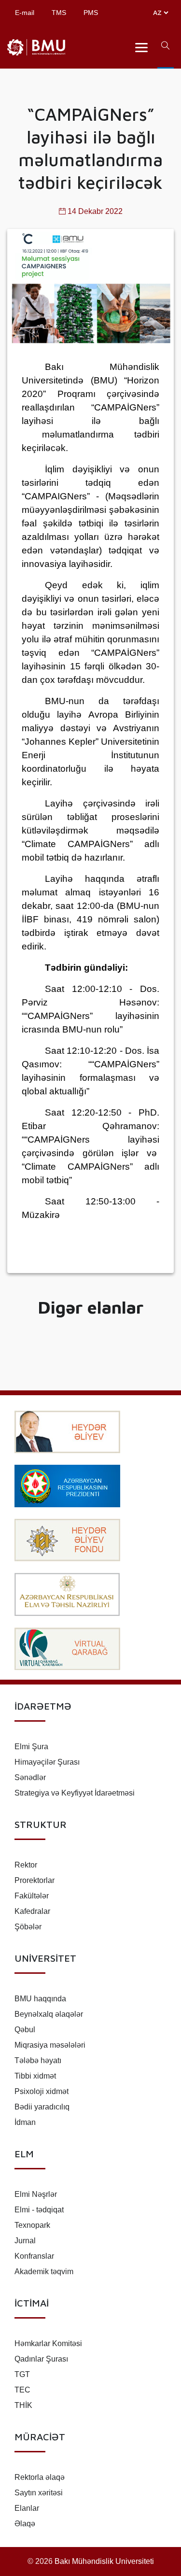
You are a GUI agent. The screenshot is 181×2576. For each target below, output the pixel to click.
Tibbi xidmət (35, 2076)
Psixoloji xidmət (42, 2091)
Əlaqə (25, 2524)
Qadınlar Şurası (41, 2359)
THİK (23, 2405)
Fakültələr (32, 1896)
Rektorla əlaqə (40, 2477)
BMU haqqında (40, 1999)
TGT (22, 2374)
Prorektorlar (35, 1880)
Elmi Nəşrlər (36, 2194)
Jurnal (25, 2241)
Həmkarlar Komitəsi (48, 2343)
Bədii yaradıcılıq (42, 2107)
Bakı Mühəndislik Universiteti (104, 2561)
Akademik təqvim (44, 2272)
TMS (59, 13)
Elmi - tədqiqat (39, 2210)
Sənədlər (30, 1777)
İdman (25, 2122)
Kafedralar (32, 1911)
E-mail (25, 13)
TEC (22, 2390)
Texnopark (32, 2225)
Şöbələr (28, 1927)
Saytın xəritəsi (39, 2493)
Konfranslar (34, 2256)
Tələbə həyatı (38, 2060)
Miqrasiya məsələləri (50, 2045)
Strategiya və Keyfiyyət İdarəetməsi (75, 1793)
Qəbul (25, 2030)
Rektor (26, 1865)
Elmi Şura (31, 1747)
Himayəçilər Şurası (47, 1762)
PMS (91, 13)
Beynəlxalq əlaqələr (49, 2014)
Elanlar (27, 2508)
